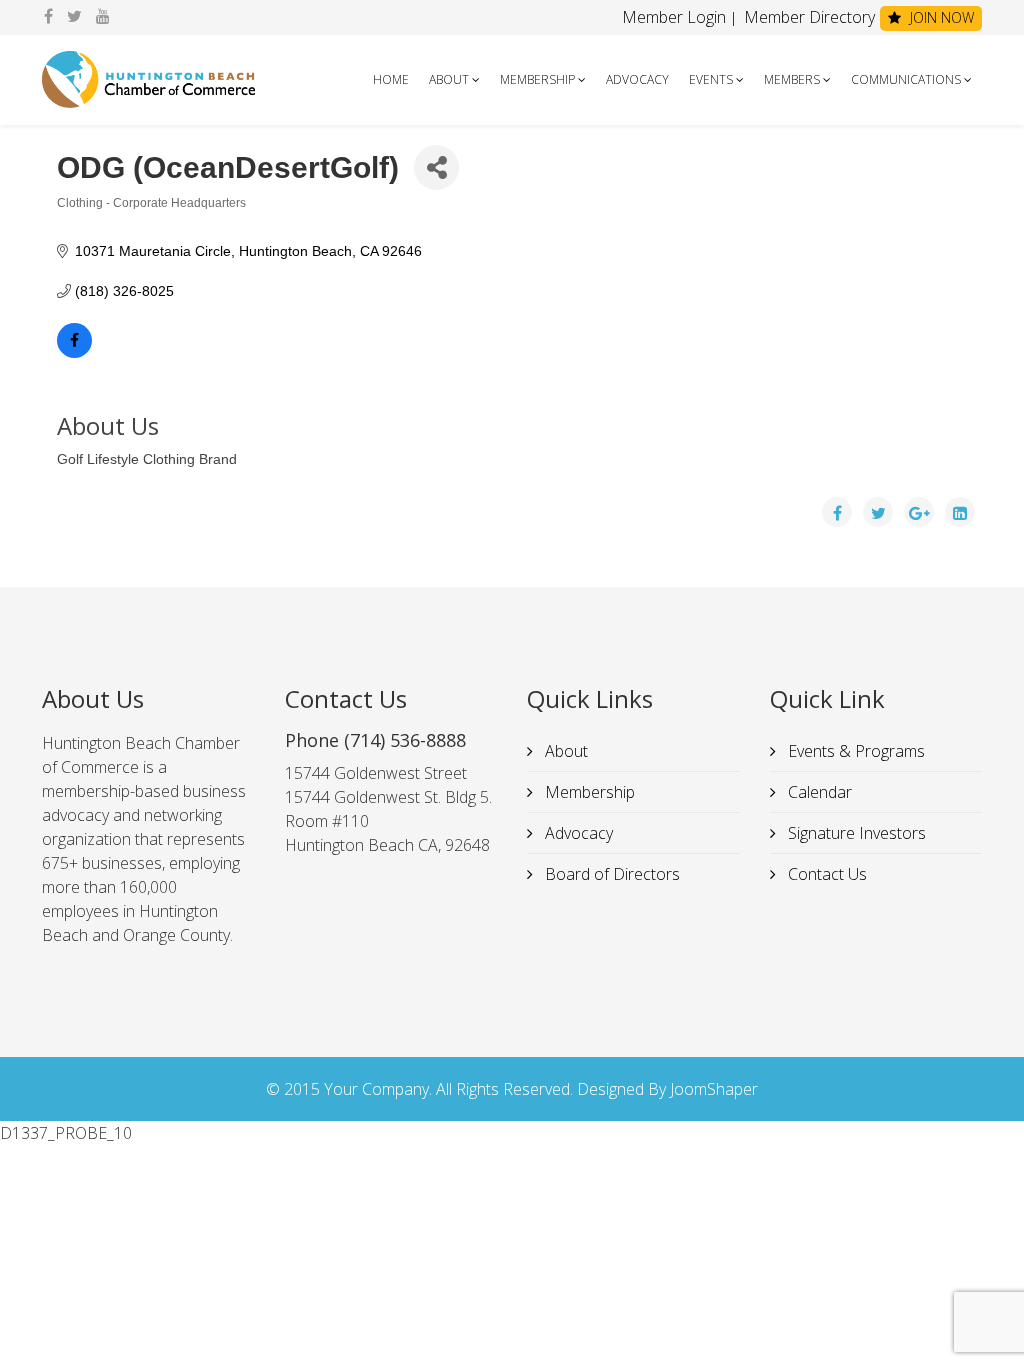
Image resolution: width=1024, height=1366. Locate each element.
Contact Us (825, 874)
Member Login (674, 17)
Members (792, 79)
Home (391, 79)
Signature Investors (855, 833)
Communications (906, 79)
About (449, 79)
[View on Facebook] (74, 353)
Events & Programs (854, 751)
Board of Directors (610, 874)
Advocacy (637, 79)
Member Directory (807, 17)
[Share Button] (436, 167)
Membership (537, 79)
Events (711, 79)
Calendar (818, 792)
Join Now (940, 17)
